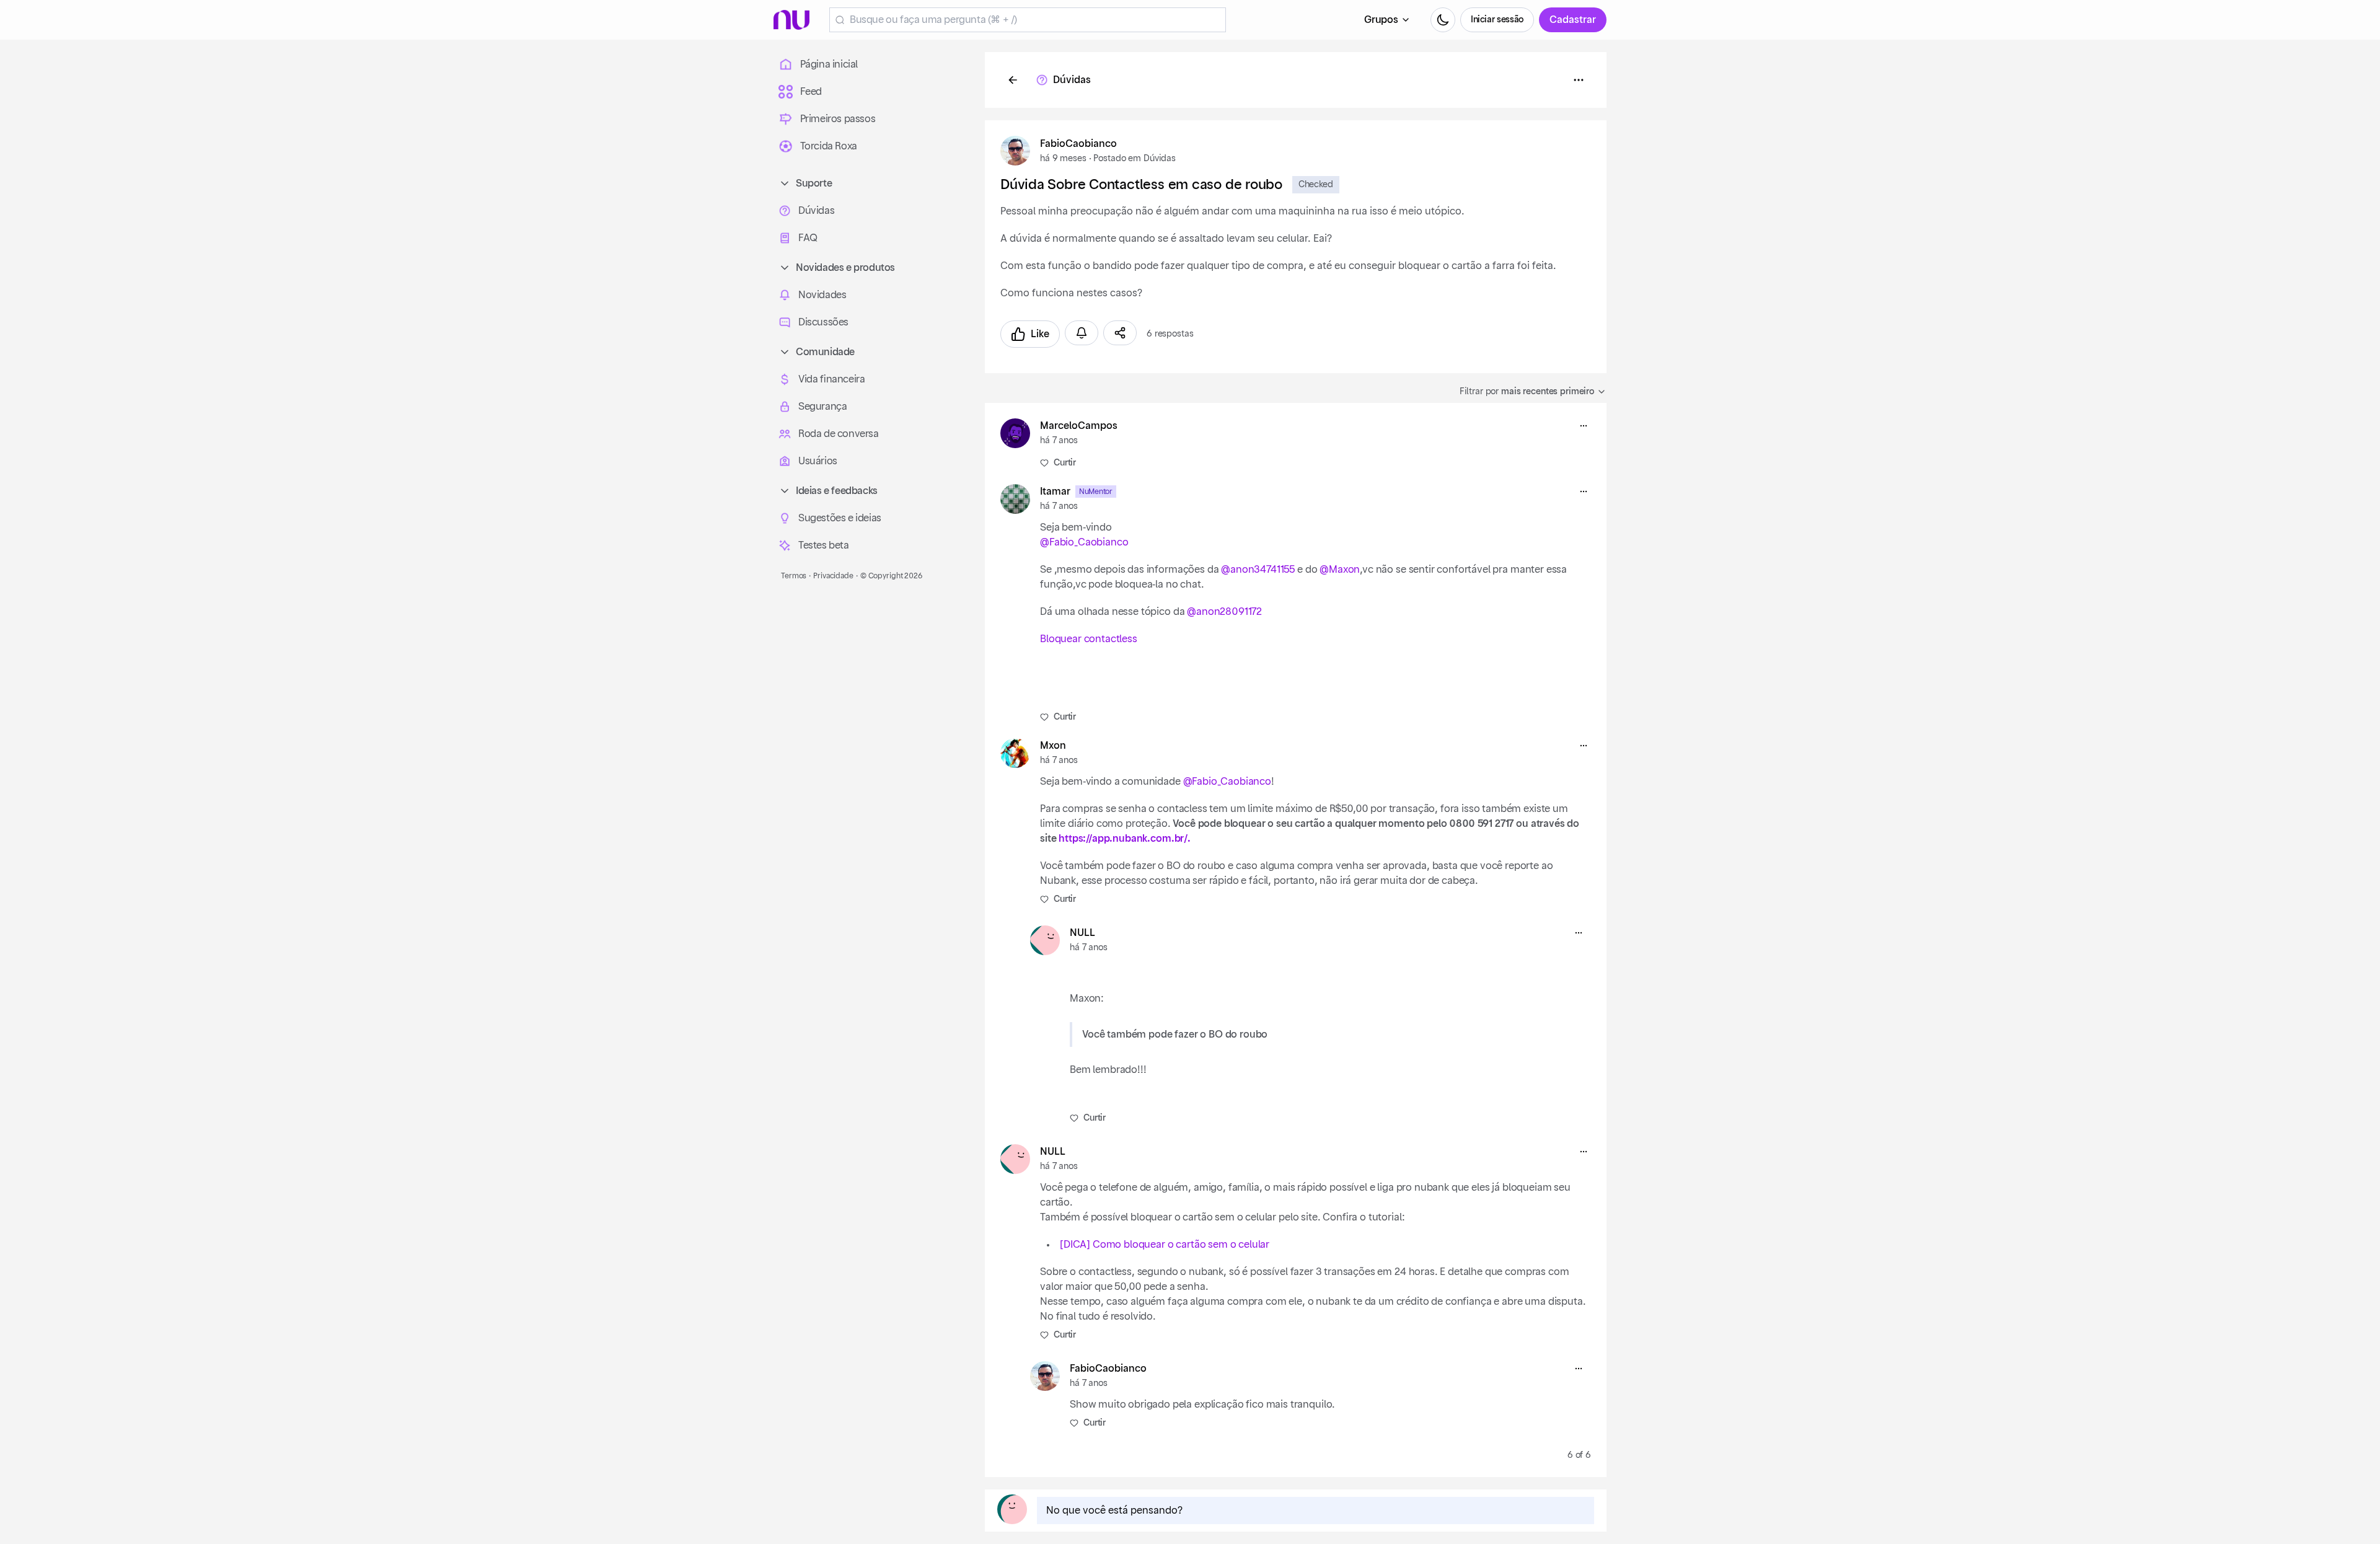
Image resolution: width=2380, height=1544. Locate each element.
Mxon (1053, 746)
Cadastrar (1573, 20)
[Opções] (1579, 80)
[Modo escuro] (1443, 20)
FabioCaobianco (1078, 144)
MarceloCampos (1079, 426)
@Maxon (1340, 570)
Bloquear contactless (1089, 639)
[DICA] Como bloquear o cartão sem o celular (1165, 1245)
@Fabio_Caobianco (1084, 542)
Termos (794, 576)
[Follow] (1082, 333)
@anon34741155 (1258, 570)
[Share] (1120, 333)
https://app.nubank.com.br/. (1125, 839)
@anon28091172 (1224, 612)
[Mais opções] (1584, 426)
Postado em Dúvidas (1134, 159)
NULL (1082, 933)
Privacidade (833, 576)
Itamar (1055, 492)
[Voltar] (1013, 80)
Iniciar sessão (1497, 20)
